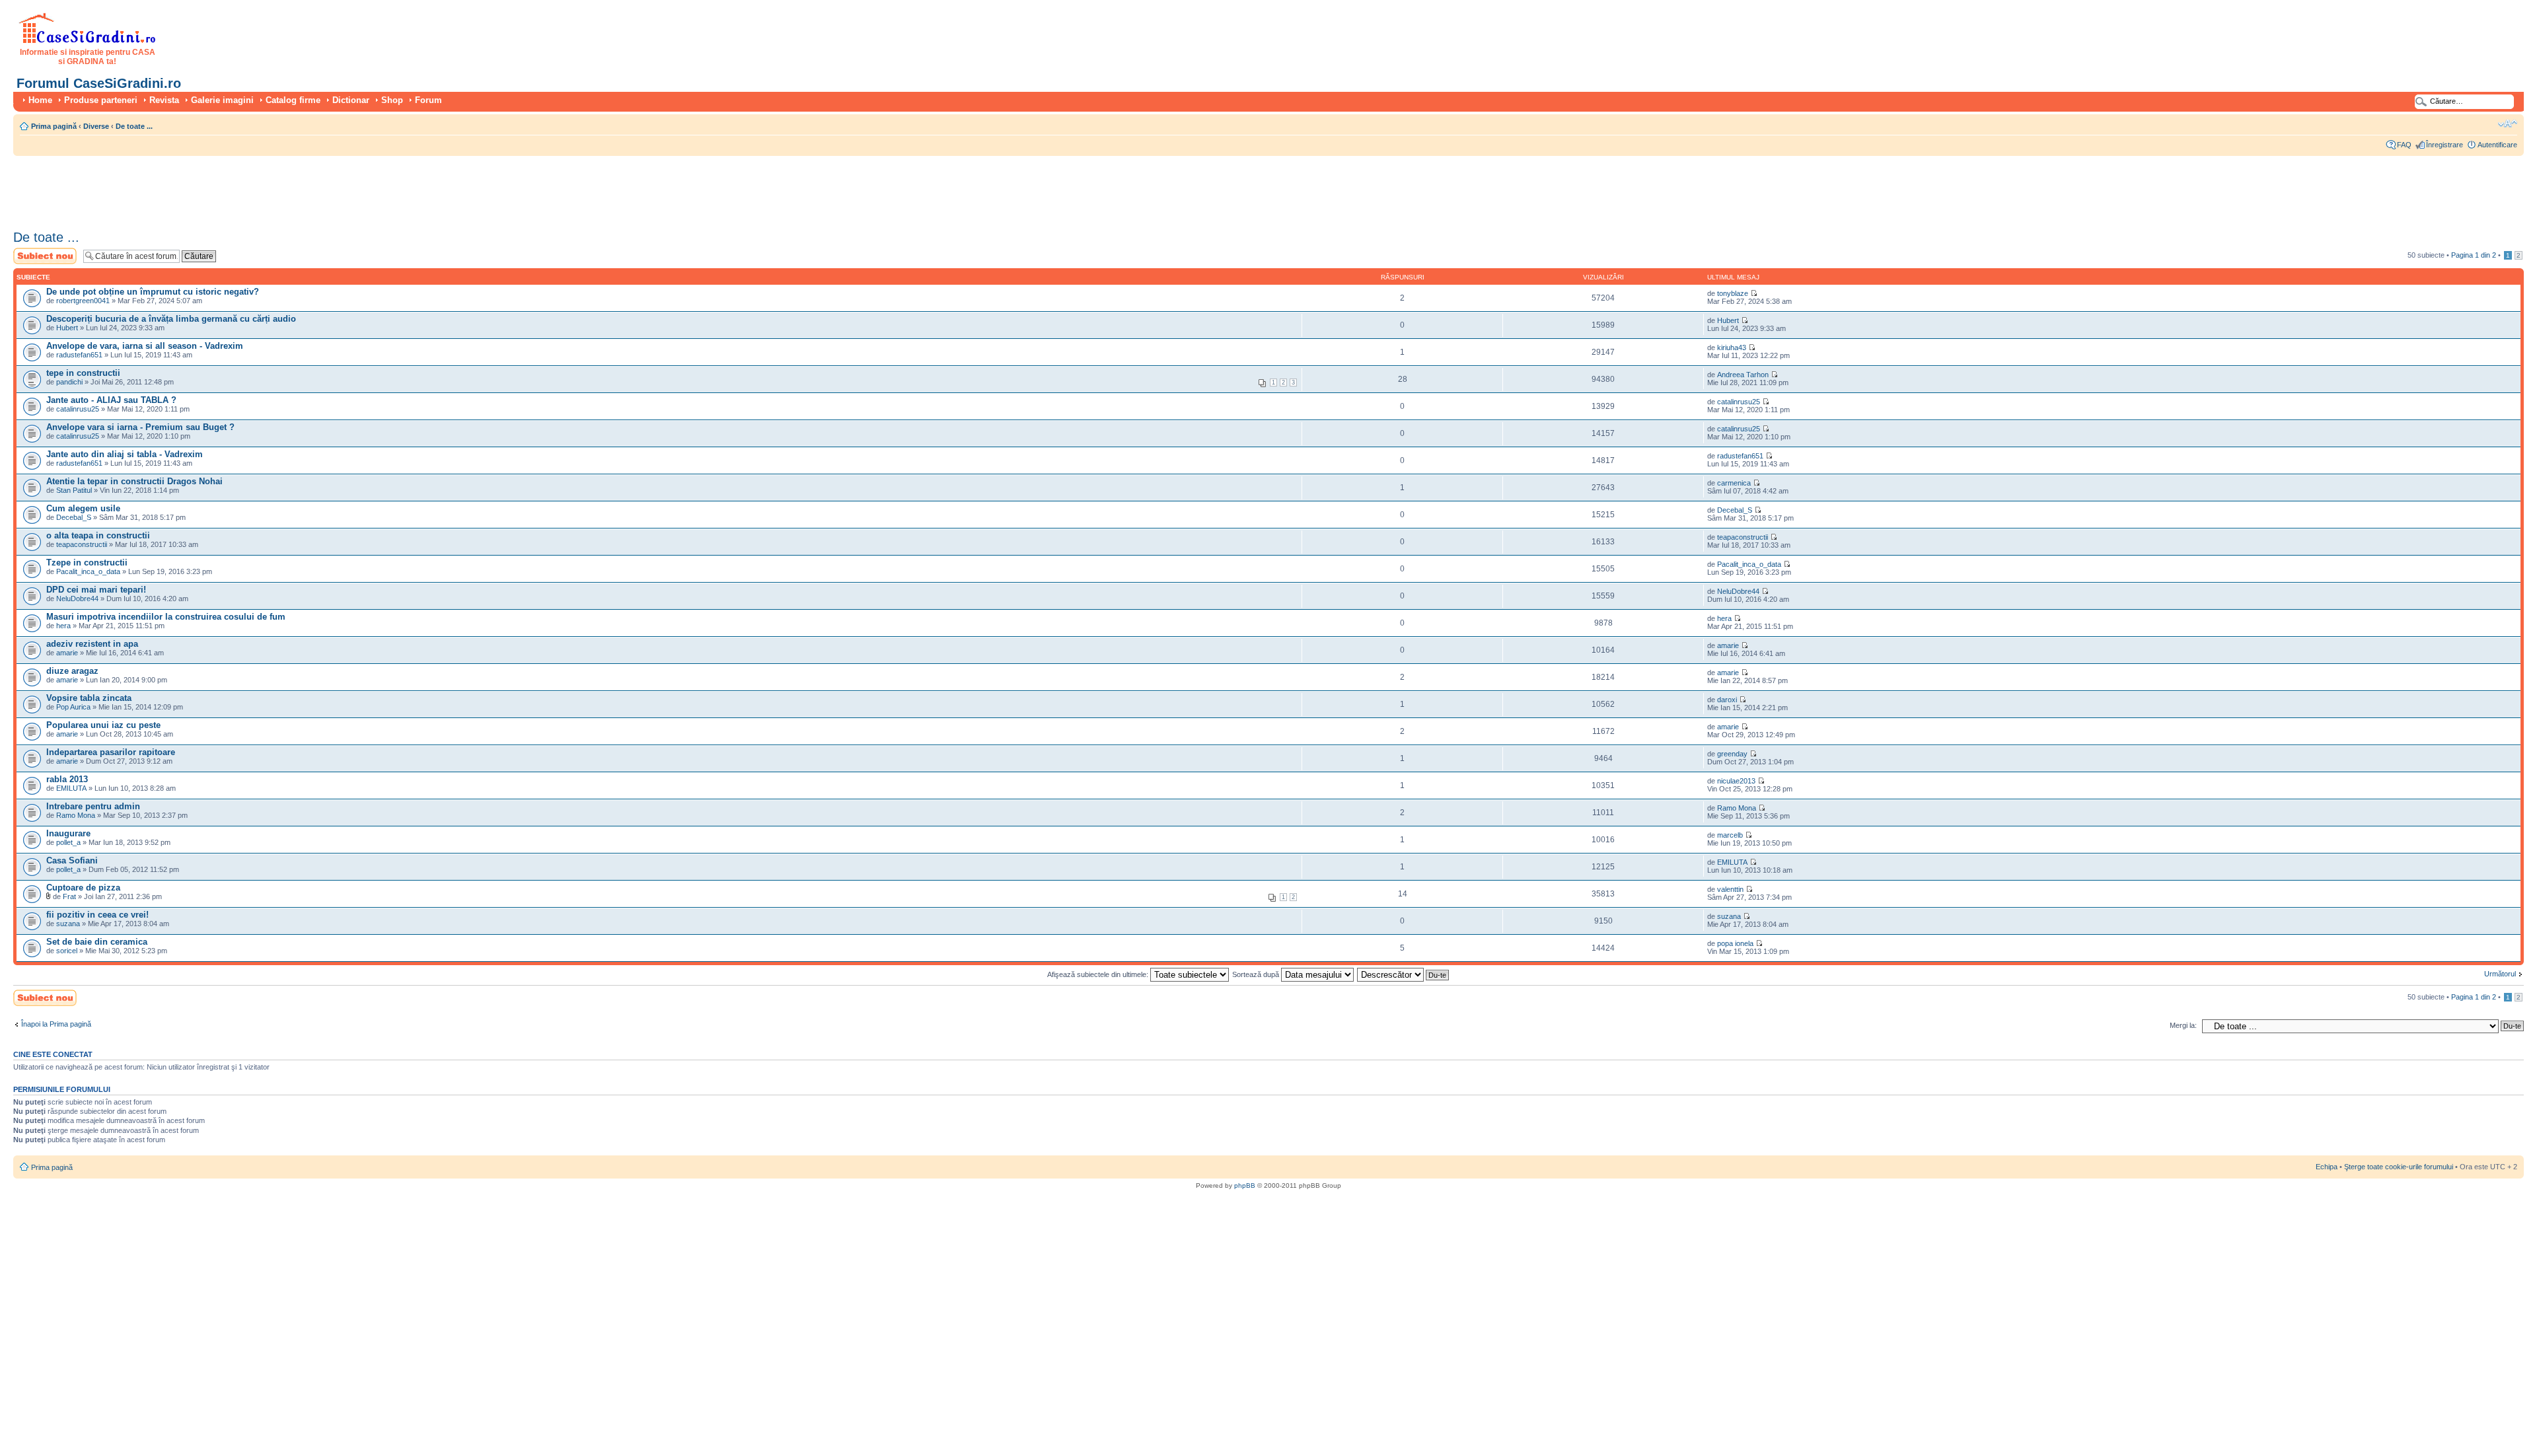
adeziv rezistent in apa (92, 644)
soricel (67, 951)
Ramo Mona (76, 815)
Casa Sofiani (72, 860)
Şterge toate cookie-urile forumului (2399, 1167)
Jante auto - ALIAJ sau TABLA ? (111, 400)
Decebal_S (74, 517)
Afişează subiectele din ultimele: (1099, 974)
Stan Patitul (74, 490)
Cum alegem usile (83, 508)
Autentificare (2497, 145)
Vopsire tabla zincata (89, 698)
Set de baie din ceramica (97, 942)
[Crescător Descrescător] (1404, 974)
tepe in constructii (83, 373)
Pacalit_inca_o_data (88, 571)
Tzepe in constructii (87, 563)
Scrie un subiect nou (39, 256)
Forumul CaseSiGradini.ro (99, 83)
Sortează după (1257, 974)
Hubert (67, 328)
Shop (392, 100)
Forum (428, 100)
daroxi (1727, 700)
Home (40, 100)
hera (63, 626)
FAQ (2404, 145)
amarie (67, 653)
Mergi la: (2183, 1025)
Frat (69, 896)
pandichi (69, 382)
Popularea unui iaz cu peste (103, 725)
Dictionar (351, 100)
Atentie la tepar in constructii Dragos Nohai (134, 481)
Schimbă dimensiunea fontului (2508, 124)
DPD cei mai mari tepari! (96, 590)
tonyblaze (1733, 293)
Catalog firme (293, 100)
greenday (1732, 754)
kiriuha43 (1732, 347)
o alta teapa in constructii (98, 535)
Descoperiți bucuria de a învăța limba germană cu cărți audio (171, 319)
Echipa (2327, 1167)
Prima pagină (54, 126)
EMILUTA (71, 788)
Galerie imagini (222, 100)
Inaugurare (68, 833)
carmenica (1734, 483)
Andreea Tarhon (1743, 375)
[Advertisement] (254, 188)
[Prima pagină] (88, 41)
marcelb (1730, 835)
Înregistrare (2445, 145)
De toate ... (134, 126)
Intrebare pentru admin (93, 806)
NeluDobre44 (77, 599)
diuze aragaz (72, 671)
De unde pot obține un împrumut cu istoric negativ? (153, 292)
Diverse (96, 126)
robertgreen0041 (83, 301)
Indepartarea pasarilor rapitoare (111, 752)
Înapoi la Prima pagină (56, 1024)
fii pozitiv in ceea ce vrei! (97, 915)
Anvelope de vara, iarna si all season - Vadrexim (145, 346)
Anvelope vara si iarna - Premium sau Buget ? (140, 427)
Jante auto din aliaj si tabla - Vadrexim (125, 454)
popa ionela (1735, 943)
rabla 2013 (67, 779)
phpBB (1245, 1185)
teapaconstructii (82, 544)
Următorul (2500, 974)
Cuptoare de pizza (83, 888)
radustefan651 (79, 355)
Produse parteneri (101, 100)
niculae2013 (1736, 781)
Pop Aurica (73, 707)
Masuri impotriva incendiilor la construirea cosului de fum (166, 617)
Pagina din (2474, 255)
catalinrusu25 (78, 409)
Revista (164, 100)
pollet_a (68, 842)
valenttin (1730, 889)
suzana (68, 924)
